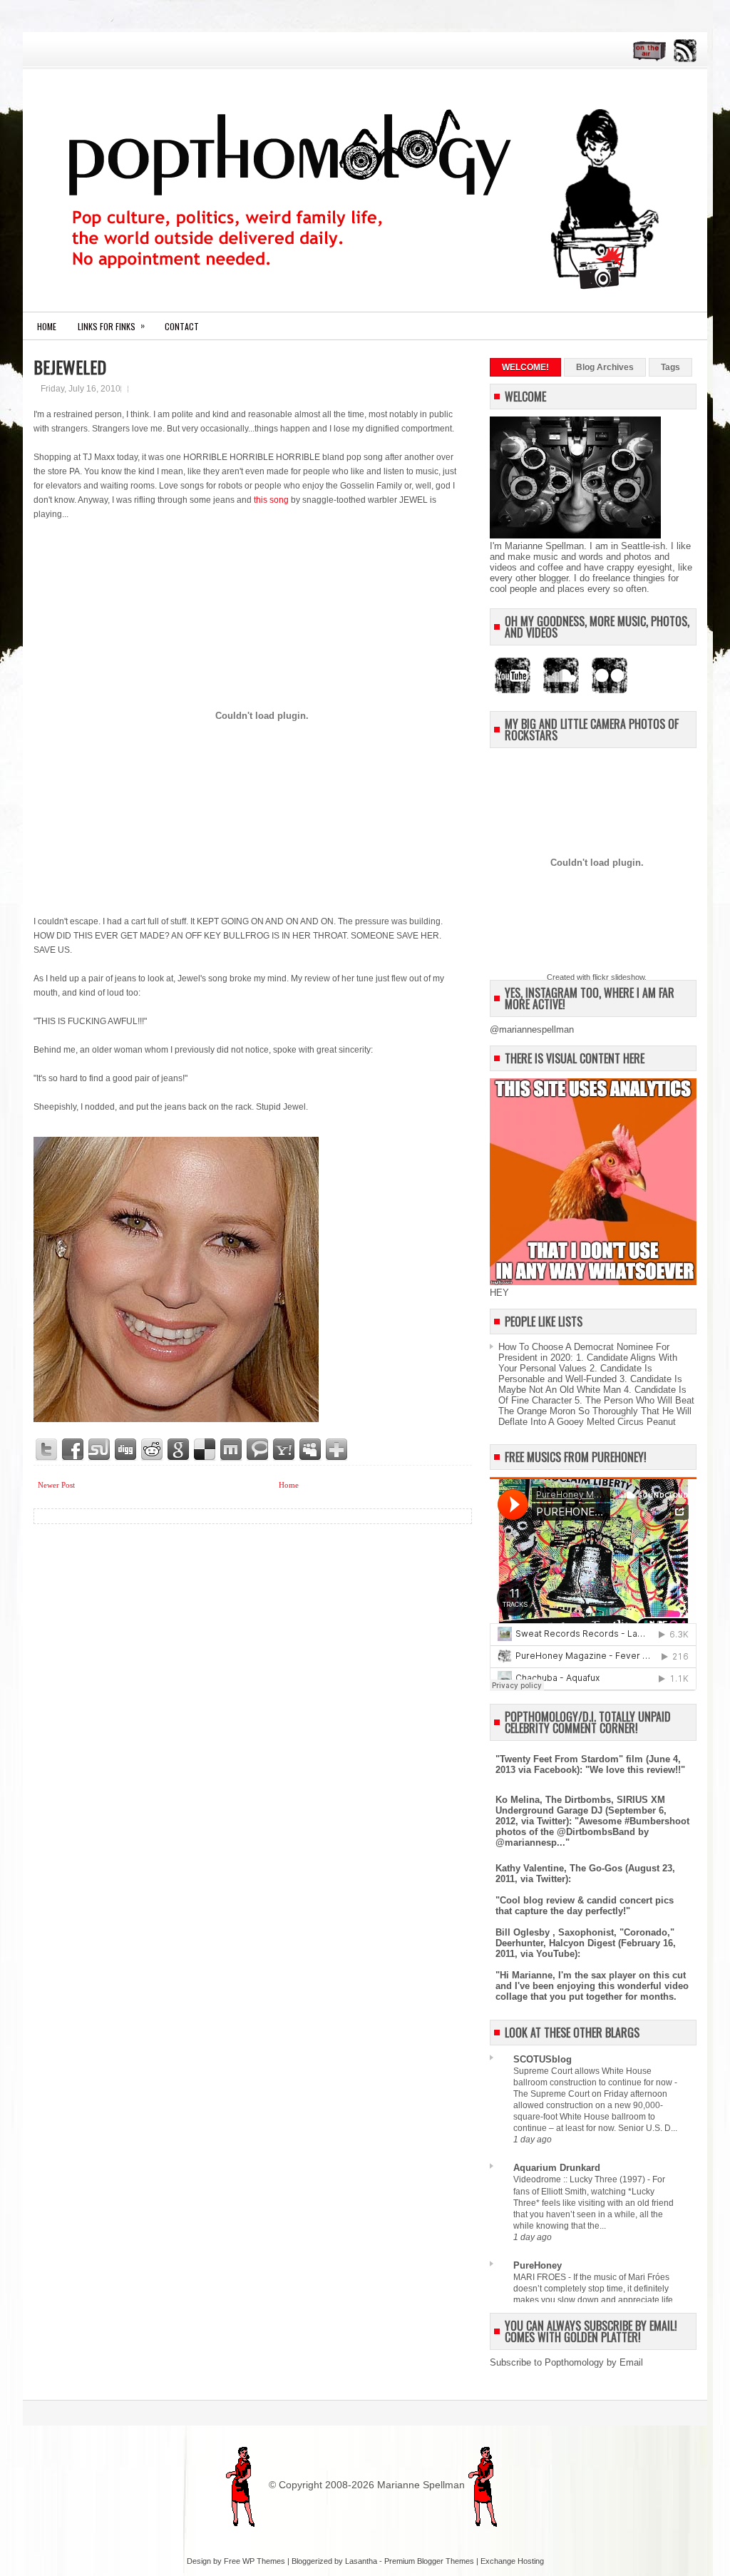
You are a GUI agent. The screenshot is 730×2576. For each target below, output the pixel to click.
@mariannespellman (532, 1029)
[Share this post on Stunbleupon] (100, 1450)
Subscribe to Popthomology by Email (566, 2362)
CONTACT (182, 326)
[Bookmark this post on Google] (179, 1450)
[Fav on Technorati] (258, 1450)
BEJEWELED (70, 367)
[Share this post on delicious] (205, 1450)
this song (272, 500)
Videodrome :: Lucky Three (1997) (580, 2179)
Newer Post (56, 1485)
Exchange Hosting (512, 2561)
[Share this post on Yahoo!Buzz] (284, 1450)
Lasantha (361, 2561)
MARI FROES (541, 2277)
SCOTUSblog (543, 2059)
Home (47, 326)
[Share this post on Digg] (126, 1450)
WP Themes (264, 2561)
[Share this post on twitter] (47, 1450)
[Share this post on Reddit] (153, 1450)
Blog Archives (605, 367)
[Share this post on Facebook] (73, 1450)
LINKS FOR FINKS (111, 326)
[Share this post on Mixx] (232, 1450)
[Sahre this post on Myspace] (311, 1450)
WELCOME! (525, 367)
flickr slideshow (618, 977)
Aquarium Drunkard (557, 2168)
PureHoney (538, 2265)
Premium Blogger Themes (429, 2561)
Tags (670, 367)
